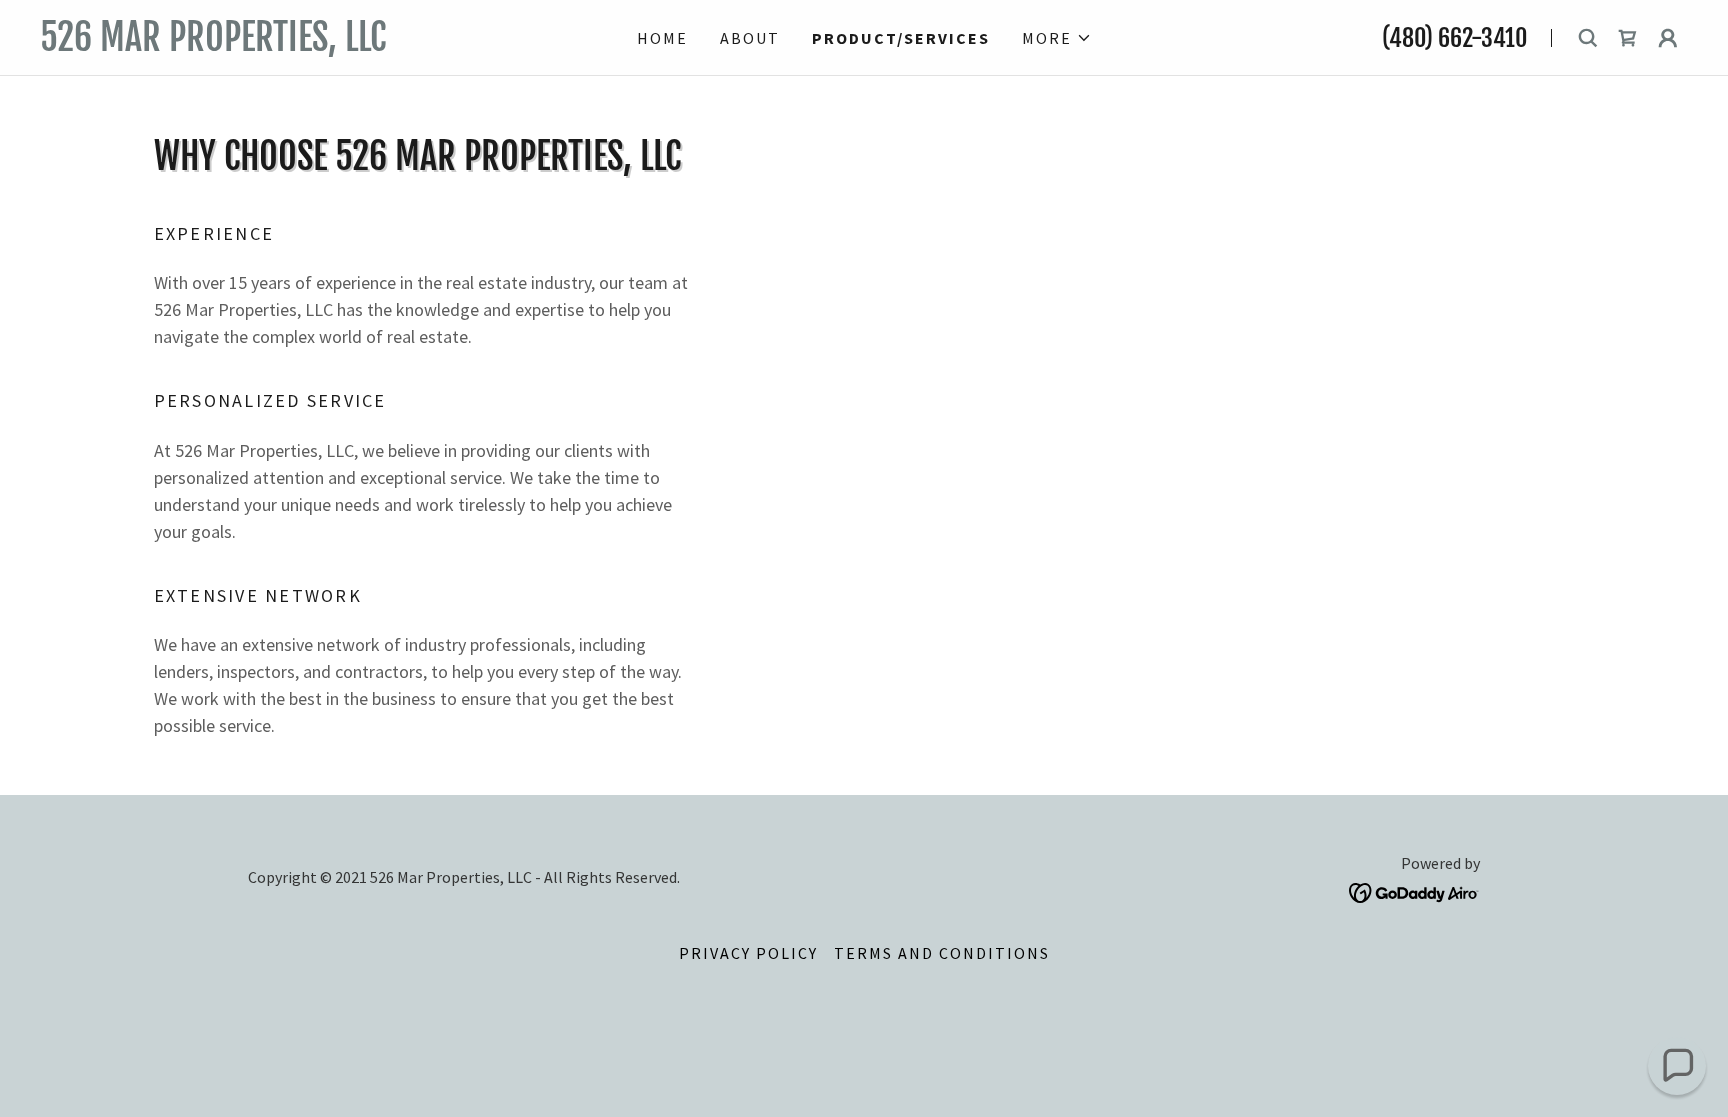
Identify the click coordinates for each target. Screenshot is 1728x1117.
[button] (1057, 38)
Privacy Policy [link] (748, 953)
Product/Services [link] (901, 38)
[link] (287, 44)
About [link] (750, 38)
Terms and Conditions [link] (942, 953)
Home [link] (662, 38)
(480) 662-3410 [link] (1454, 38)
